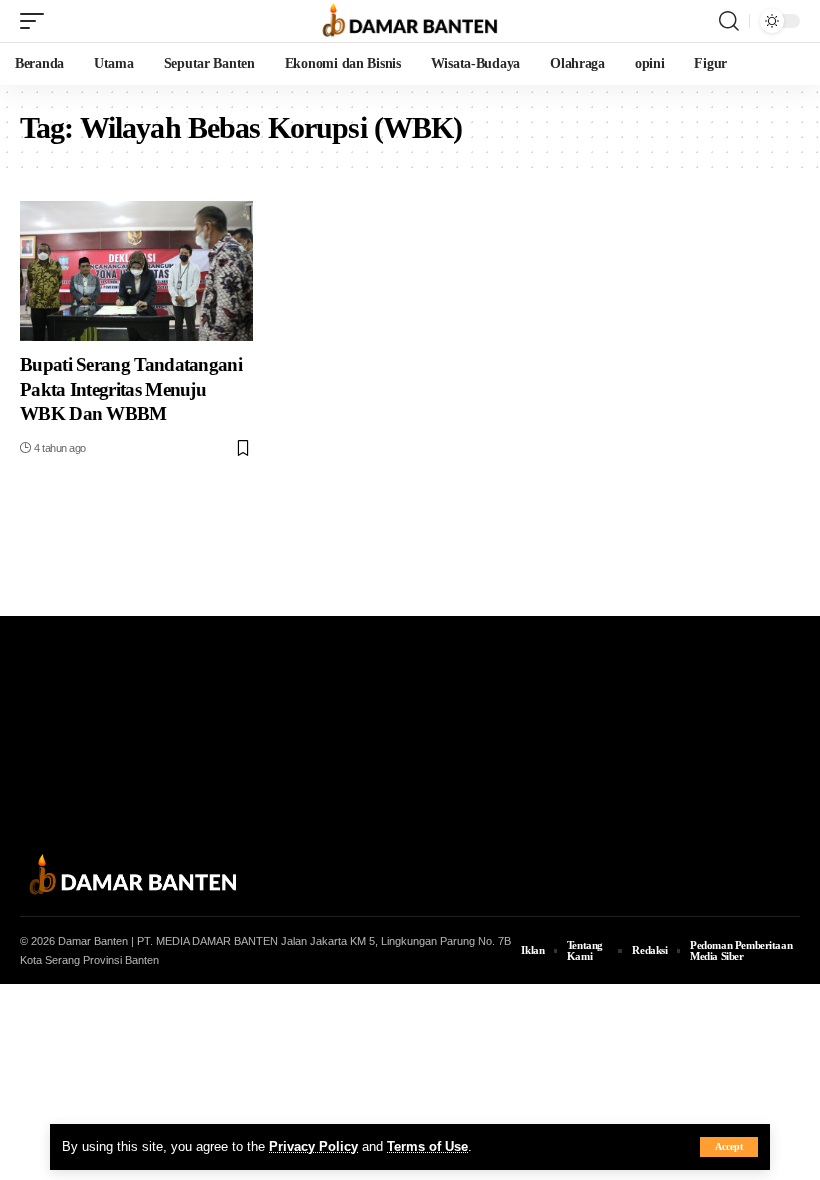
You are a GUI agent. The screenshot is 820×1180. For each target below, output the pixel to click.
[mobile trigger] (37, 21)
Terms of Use (427, 1146)
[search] (729, 21)
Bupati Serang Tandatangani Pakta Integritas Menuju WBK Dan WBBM (131, 389)
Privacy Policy (313, 1146)
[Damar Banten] (410, 21)
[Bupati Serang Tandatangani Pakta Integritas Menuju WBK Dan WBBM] (136, 271)
